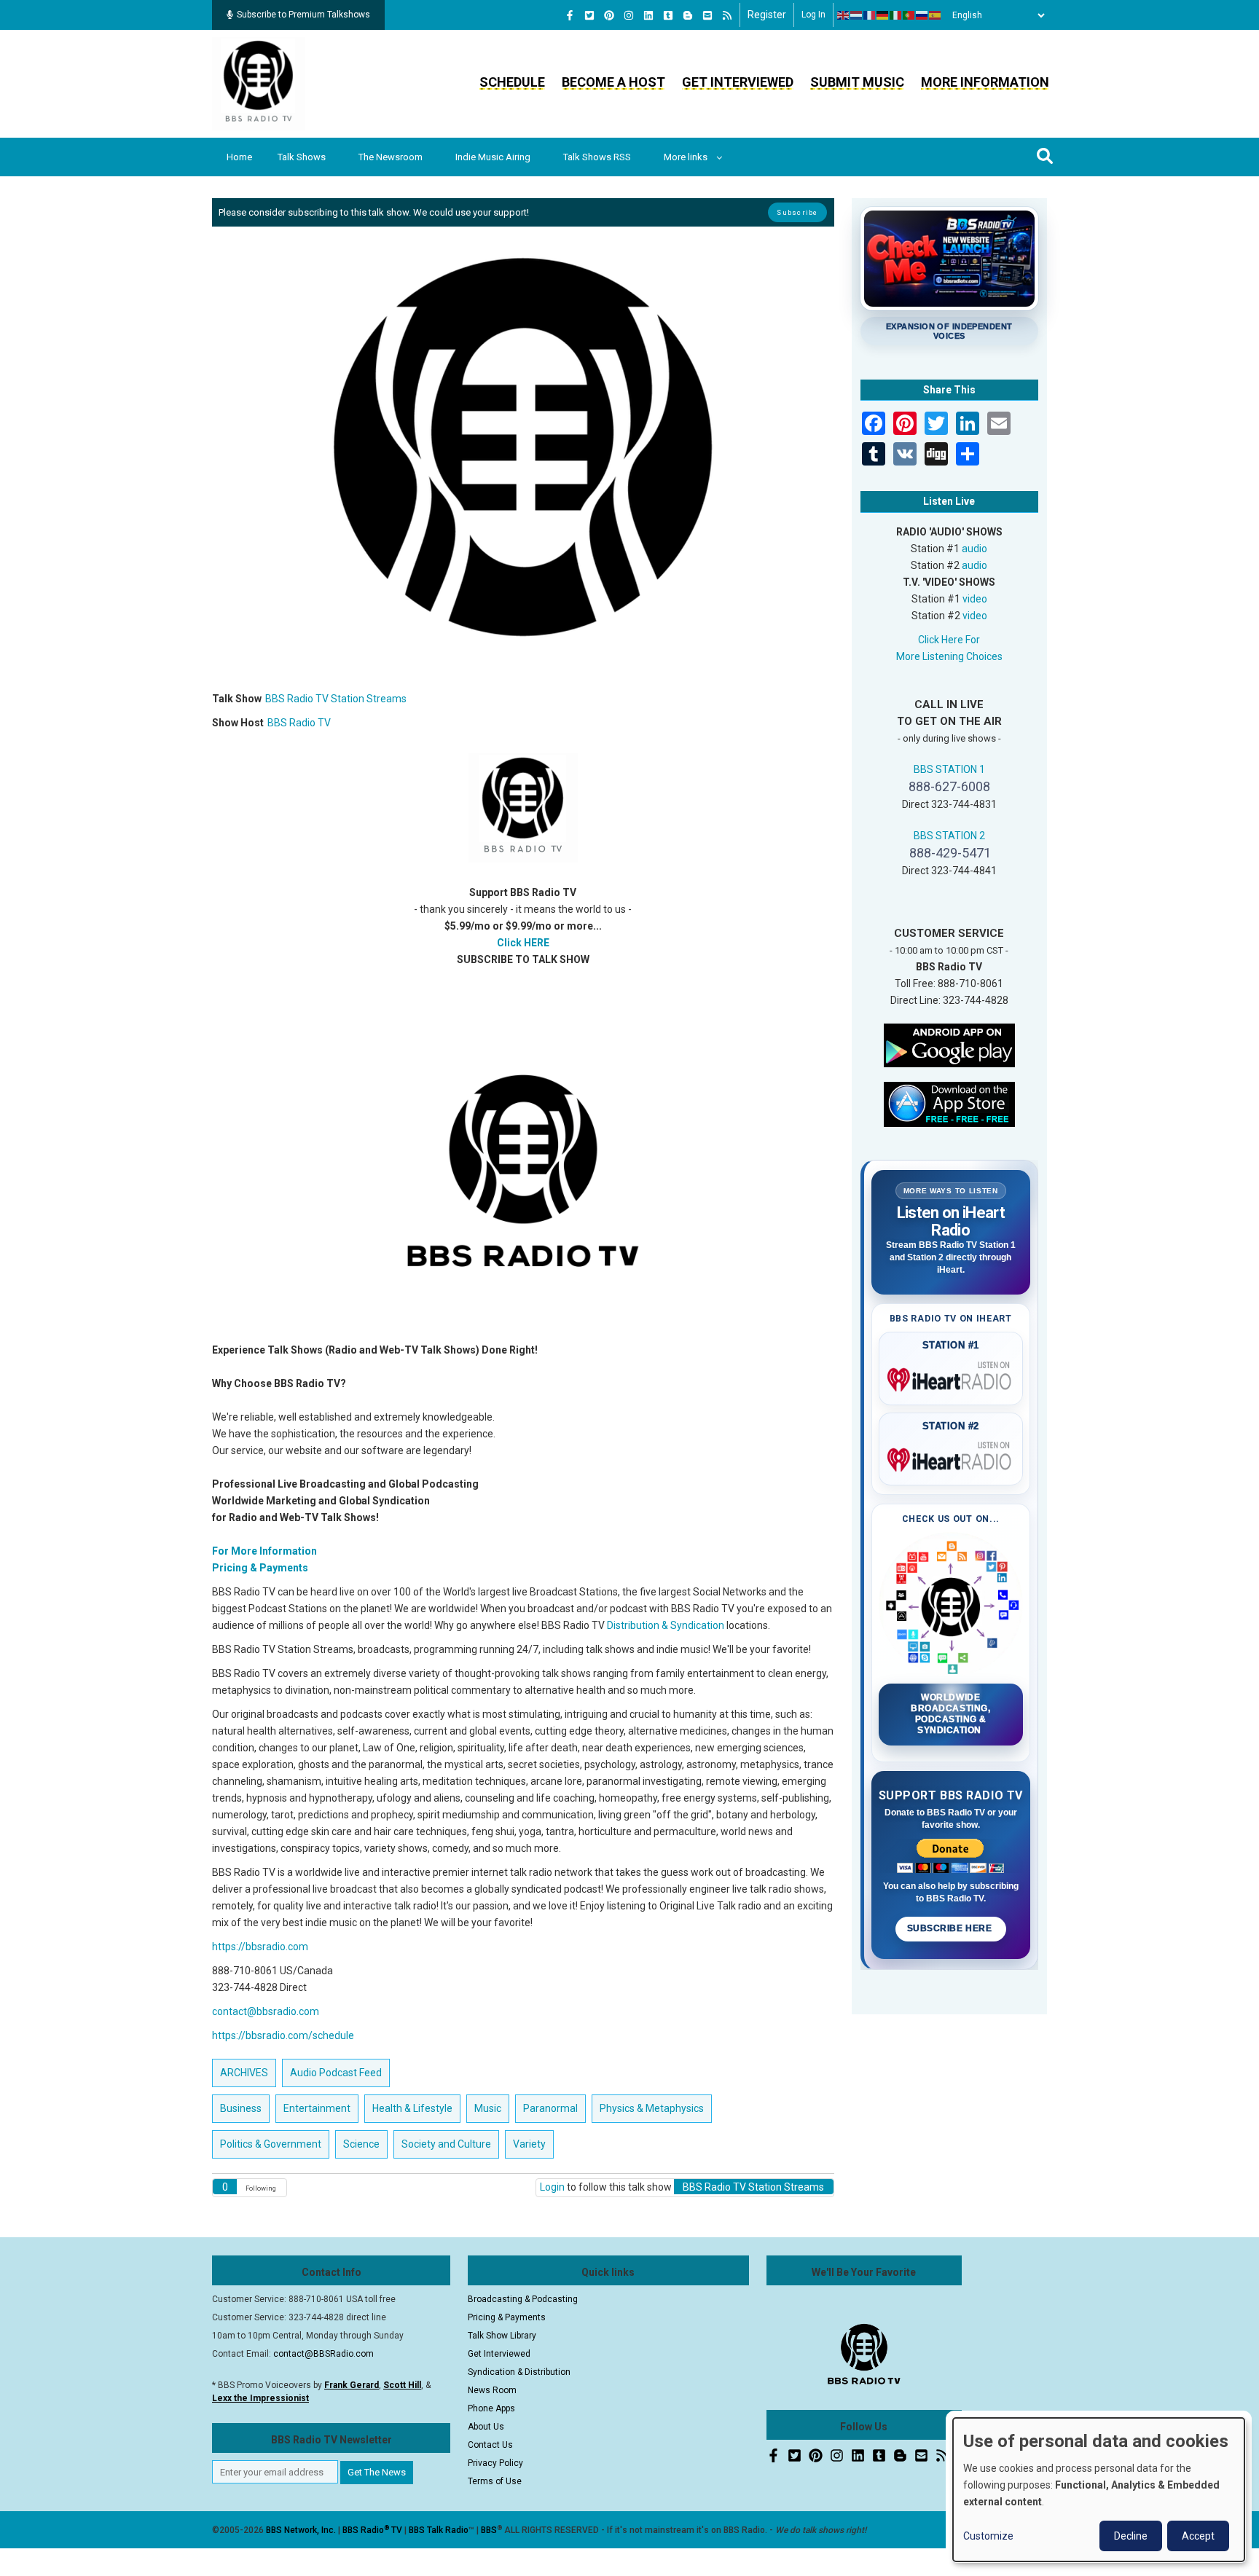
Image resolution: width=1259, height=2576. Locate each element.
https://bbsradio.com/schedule (283, 2035)
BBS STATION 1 (949, 769)
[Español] (936, 15)
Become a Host (613, 82)
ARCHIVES (244, 2073)
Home (239, 157)
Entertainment (317, 2108)
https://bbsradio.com (260, 1947)
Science (361, 2144)
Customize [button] (988, 2536)
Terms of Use (495, 2481)
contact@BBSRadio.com (323, 2354)
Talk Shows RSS (597, 157)
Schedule (512, 82)
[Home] (259, 83)
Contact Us (490, 2445)
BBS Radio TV (299, 723)
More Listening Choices (949, 656)
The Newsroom (391, 157)
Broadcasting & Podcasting (523, 2299)
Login (552, 2187)
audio (974, 549)
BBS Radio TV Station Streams (336, 699)
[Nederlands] (857, 15)
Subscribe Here (951, 1928)
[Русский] (922, 15)
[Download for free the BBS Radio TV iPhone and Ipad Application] (949, 1103)
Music (488, 2108)
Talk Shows (302, 157)
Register (767, 15)
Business (241, 2108)
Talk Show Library (502, 2336)
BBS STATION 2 (949, 836)
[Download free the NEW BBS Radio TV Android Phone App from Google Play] (949, 1044)
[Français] (870, 15)
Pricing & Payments (507, 2317)
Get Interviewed (738, 82)
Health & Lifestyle (412, 2108)
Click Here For (949, 640)
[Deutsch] (883, 15)
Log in (813, 15)
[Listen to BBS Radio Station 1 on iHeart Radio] (951, 1377)
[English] (844, 15)
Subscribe (797, 212)
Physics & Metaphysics (652, 2108)
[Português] (909, 15)
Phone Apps (491, 2408)
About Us (486, 2427)
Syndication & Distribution (519, 2372)
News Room (492, 2390)
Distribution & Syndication (666, 1625)
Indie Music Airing (493, 157)
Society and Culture (446, 2144)
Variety (529, 2144)
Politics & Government (271, 2144)
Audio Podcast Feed (336, 2073)
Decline (1131, 2536)
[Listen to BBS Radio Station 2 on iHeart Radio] (951, 1457)
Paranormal (550, 2108)
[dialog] (1099, 2490)
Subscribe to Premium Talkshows (303, 15)
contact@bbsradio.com (266, 2011)
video (975, 599)
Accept (1198, 2536)
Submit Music (857, 82)
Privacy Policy (495, 2463)
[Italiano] (896, 15)
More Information (985, 82)
